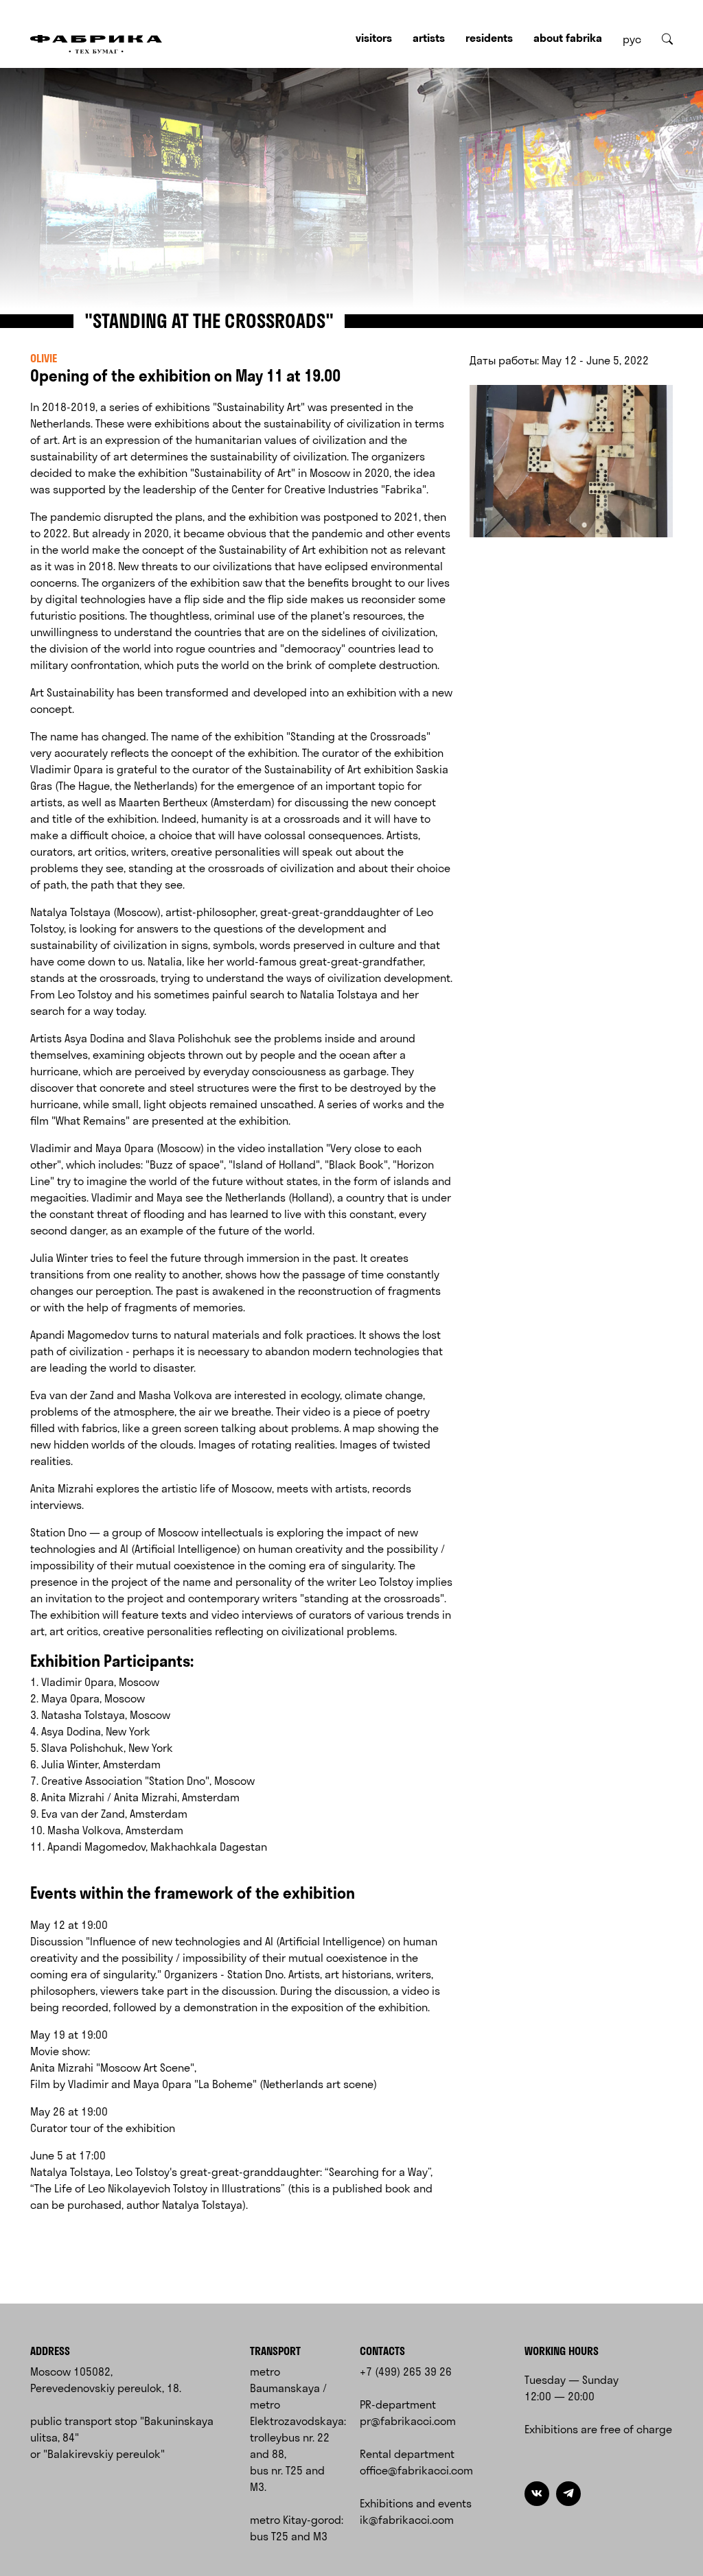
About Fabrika (568, 38)
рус (632, 39)
